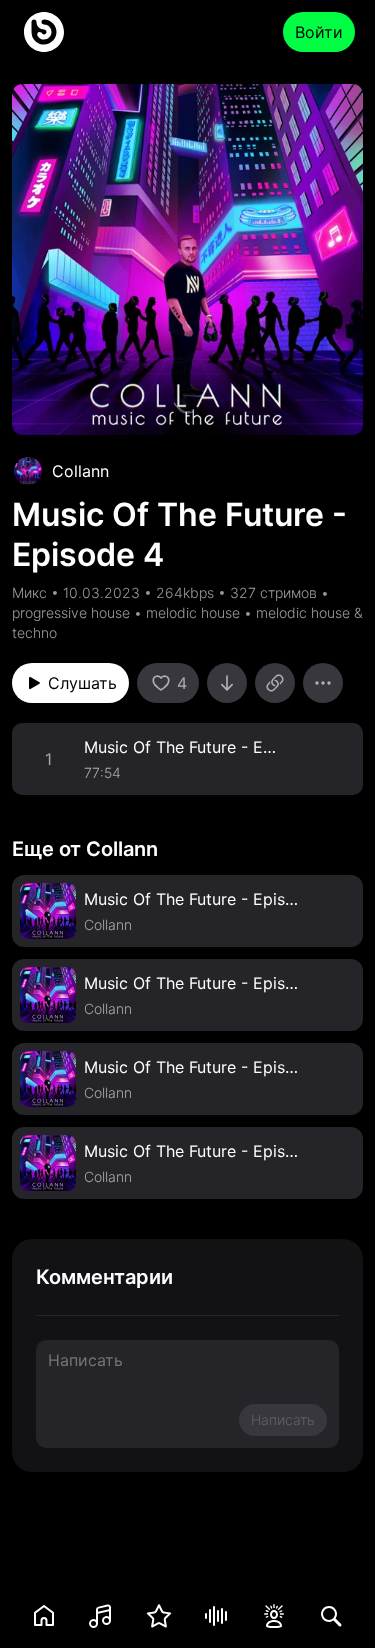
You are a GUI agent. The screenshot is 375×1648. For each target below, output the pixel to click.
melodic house (193, 612)
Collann (80, 471)
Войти (319, 32)
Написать (283, 1419)
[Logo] (44, 32)
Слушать (82, 683)
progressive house (71, 612)
